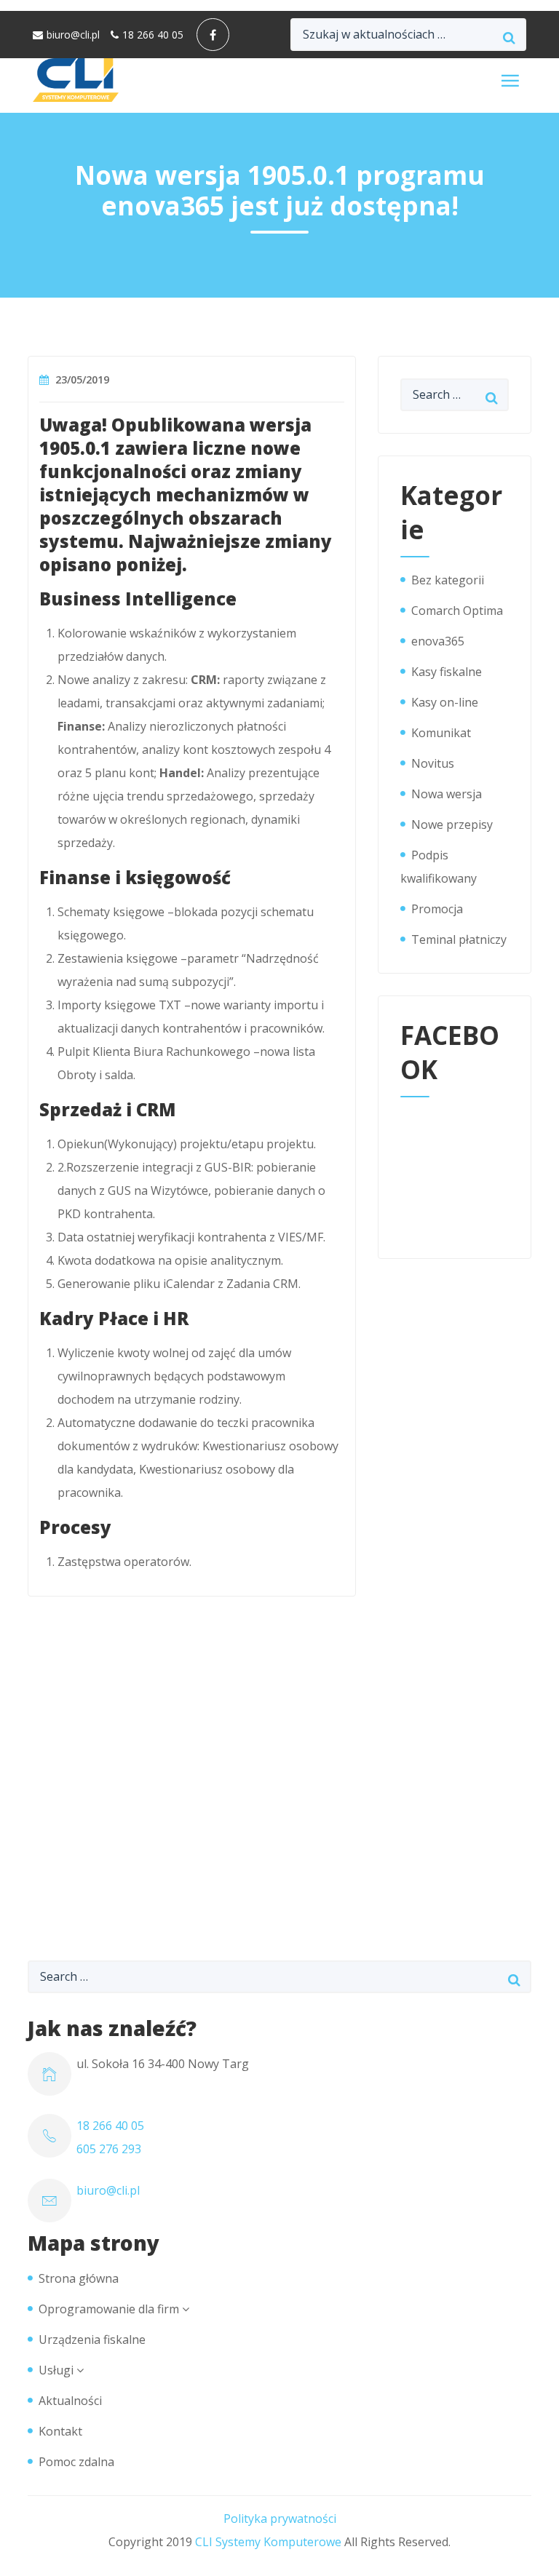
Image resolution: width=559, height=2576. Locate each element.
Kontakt (60, 2431)
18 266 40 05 (153, 35)
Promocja (437, 909)
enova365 (438, 641)
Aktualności (70, 2401)
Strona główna (79, 2278)
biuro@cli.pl (73, 35)
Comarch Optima (457, 611)
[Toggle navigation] (510, 80)
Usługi (56, 2370)
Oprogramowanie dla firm (109, 2309)
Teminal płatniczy (459, 939)
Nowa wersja (447, 794)
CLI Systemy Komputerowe (268, 2542)
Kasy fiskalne (447, 672)
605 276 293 (109, 2149)
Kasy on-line (445, 702)
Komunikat (441, 733)
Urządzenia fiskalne (92, 2340)
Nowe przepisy (452, 824)
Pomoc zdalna (76, 2462)
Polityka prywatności (280, 2519)
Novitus (433, 763)
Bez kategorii (448, 580)
